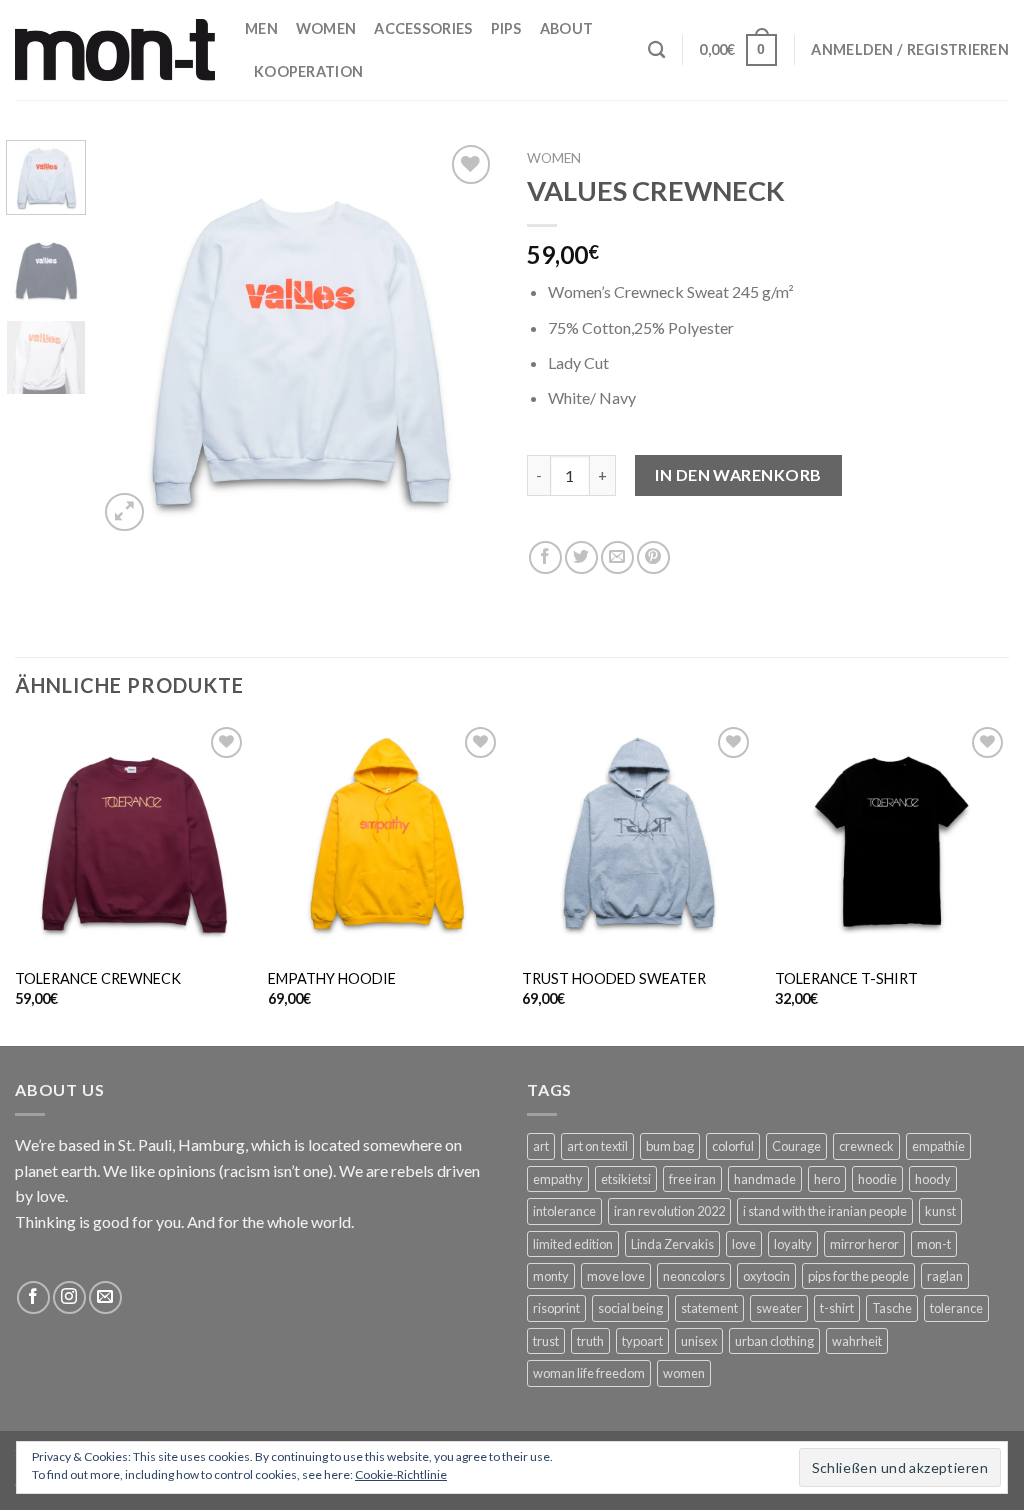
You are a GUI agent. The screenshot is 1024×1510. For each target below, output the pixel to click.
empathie (938, 1146)
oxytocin (766, 1276)
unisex (699, 1341)
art (541, 1146)
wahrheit (857, 1341)
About (566, 28)
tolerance (956, 1308)
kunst (940, 1211)
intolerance (564, 1211)
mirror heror (864, 1244)
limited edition (573, 1244)
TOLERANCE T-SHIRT (846, 978)
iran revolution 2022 (669, 1211)
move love (616, 1276)
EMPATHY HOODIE (332, 978)
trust (546, 1341)
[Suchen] (656, 50)
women (684, 1373)
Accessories (423, 28)
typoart (642, 1341)
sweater (779, 1308)
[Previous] (132, 338)
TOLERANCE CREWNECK (98, 978)
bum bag (670, 1146)
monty (551, 1276)
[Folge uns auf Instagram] (69, 1297)
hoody (933, 1179)
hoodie (877, 1179)
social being (630, 1308)
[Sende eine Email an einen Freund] (617, 557)
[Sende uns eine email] (105, 1297)
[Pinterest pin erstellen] (653, 557)
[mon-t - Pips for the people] (115, 49)
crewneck (866, 1146)
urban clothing (774, 1341)
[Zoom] (124, 512)
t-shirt (837, 1308)
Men (261, 28)
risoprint (556, 1308)
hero (827, 1179)
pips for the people (858, 1276)
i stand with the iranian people (825, 1211)
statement (709, 1308)
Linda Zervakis (672, 1244)
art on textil (597, 1146)
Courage (796, 1146)
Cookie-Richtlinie (401, 1474)
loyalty (793, 1244)
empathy (558, 1179)
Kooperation (308, 71)
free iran (692, 1179)
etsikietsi (626, 1179)
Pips (506, 28)
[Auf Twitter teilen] (581, 557)
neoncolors (694, 1276)
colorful (733, 1146)
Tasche (892, 1308)
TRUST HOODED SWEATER (614, 978)
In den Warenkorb (738, 474)
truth (590, 1341)
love (744, 1244)
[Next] (464, 338)
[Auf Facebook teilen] (545, 557)
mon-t (934, 1244)
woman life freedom (589, 1373)
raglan (945, 1276)
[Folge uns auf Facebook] (33, 1297)
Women (326, 28)
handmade (765, 1179)
